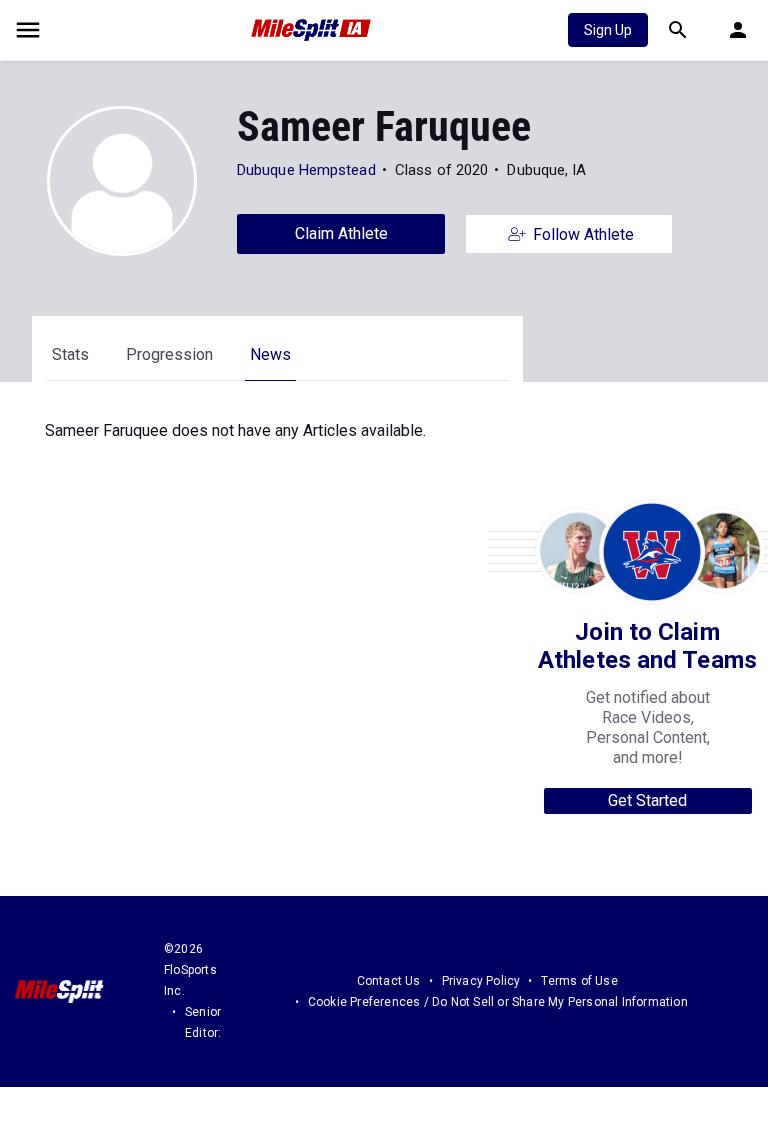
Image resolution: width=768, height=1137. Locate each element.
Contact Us (389, 981)
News (270, 354)
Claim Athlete (341, 233)
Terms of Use (579, 981)
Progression (169, 354)
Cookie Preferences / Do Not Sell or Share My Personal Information (498, 1002)
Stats (70, 354)
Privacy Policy (481, 981)
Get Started (647, 800)
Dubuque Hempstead (306, 170)
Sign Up (608, 30)
